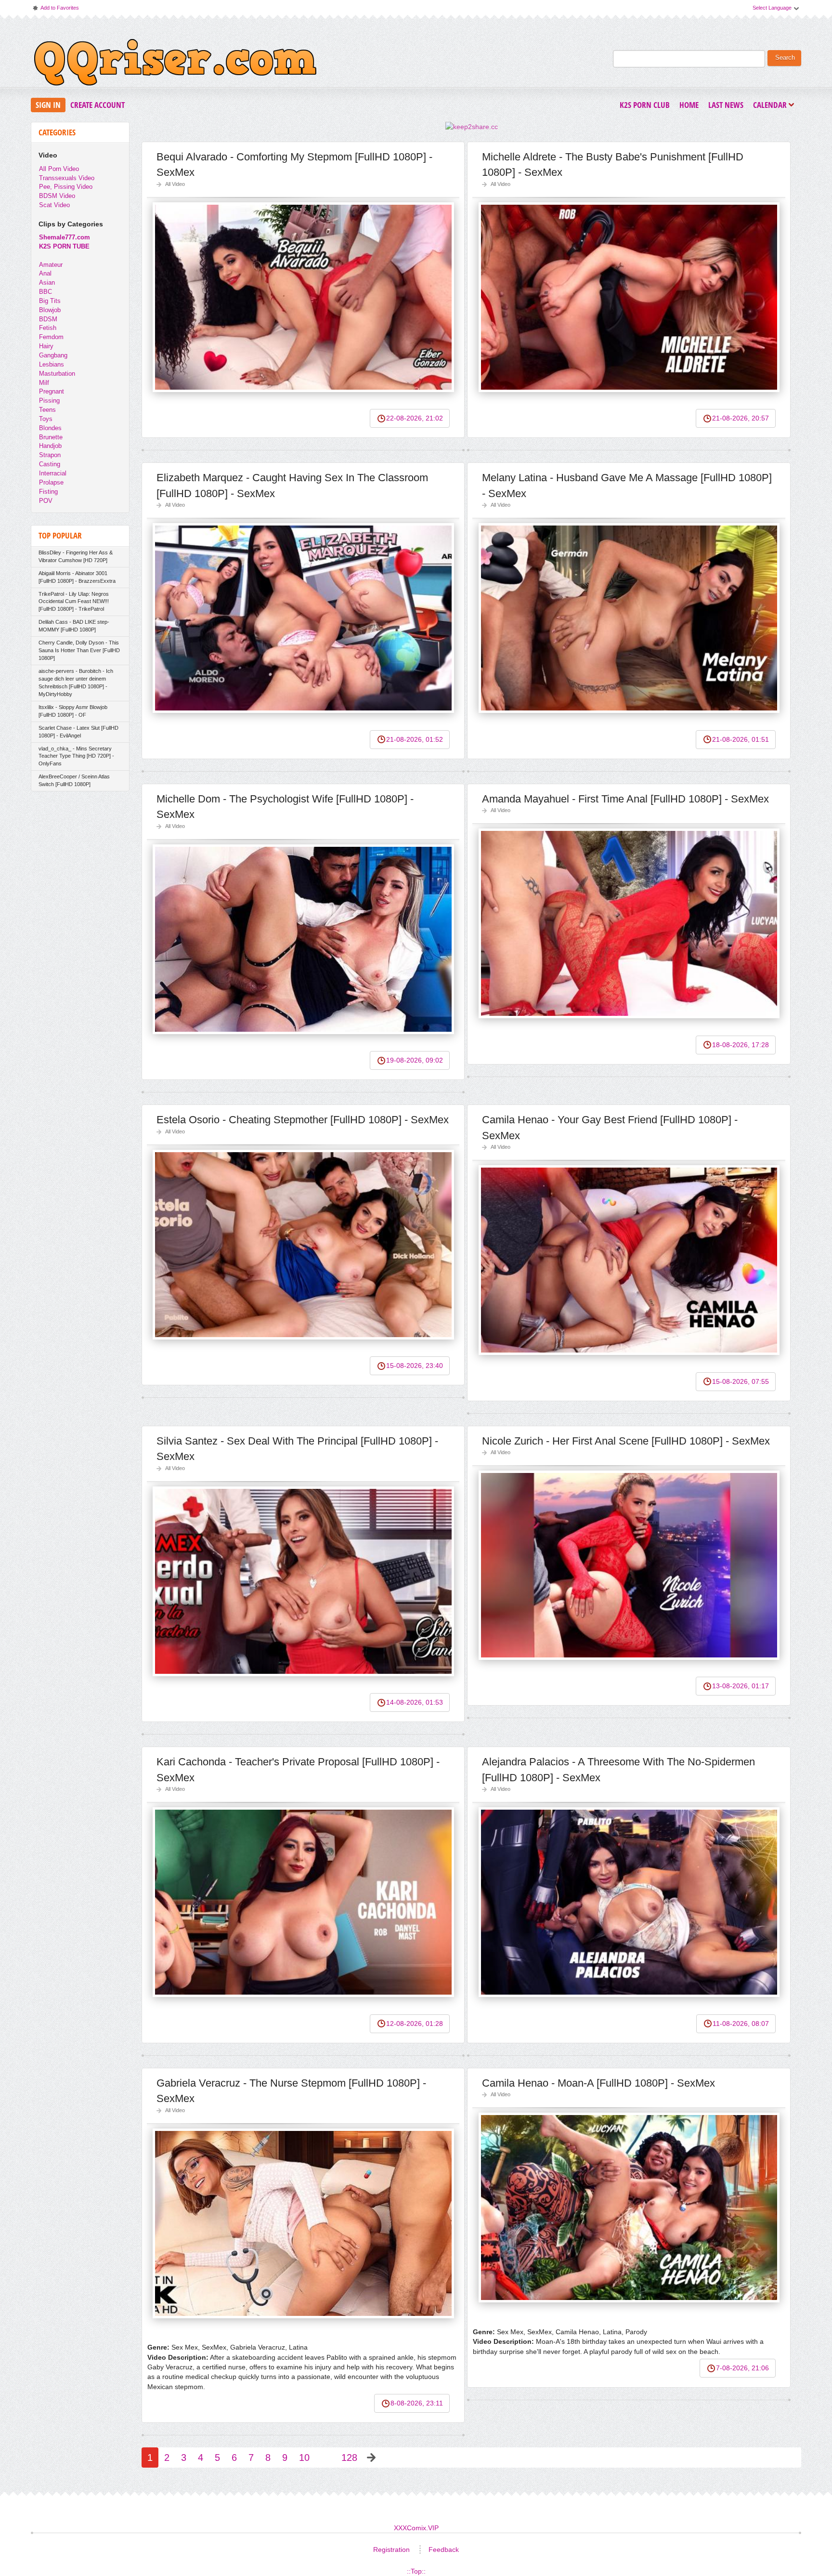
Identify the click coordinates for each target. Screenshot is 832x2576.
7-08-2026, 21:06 (742, 2368)
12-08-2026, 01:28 (415, 2024)
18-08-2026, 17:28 (741, 1045)
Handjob (50, 446)
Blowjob (50, 310)
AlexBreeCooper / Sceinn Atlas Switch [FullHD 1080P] (74, 780)
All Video (175, 184)
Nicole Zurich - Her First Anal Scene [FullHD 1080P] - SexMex (626, 1441)
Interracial (53, 473)
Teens (47, 410)
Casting (50, 464)
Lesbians (52, 364)
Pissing (49, 401)
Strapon (50, 455)
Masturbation (57, 374)
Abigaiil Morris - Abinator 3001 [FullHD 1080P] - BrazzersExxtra (77, 577)
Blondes (50, 428)
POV (46, 501)
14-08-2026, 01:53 (415, 1702)
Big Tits (50, 301)
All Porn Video (59, 169)
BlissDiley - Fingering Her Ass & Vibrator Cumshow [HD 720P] (76, 556)
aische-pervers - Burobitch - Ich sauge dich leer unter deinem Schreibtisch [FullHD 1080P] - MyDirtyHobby (76, 683)
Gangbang (53, 355)
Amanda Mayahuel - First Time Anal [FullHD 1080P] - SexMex (625, 799)
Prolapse (51, 482)
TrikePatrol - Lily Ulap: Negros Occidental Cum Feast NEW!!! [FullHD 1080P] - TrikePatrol (74, 602)
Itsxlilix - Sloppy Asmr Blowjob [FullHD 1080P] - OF (73, 711)
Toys (46, 419)
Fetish (48, 328)
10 (304, 2458)
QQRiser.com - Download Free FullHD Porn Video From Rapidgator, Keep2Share (175, 65)
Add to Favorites (55, 10)
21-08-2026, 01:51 (741, 739)
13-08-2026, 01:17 (741, 1686)
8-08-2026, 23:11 (417, 2403)
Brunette (51, 437)
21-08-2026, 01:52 (415, 739)
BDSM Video (57, 196)
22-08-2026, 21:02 (415, 418)
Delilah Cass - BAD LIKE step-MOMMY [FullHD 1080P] (74, 626)
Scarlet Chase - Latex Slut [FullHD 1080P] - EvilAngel (78, 732)
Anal (45, 273)
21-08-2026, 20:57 (741, 418)
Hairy (46, 346)
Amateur (51, 265)
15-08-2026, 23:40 (415, 1366)
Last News (726, 105)
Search (785, 58)
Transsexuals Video (67, 178)
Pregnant (52, 391)
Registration (391, 2550)
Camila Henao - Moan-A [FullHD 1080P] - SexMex (598, 2083)
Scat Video (54, 205)
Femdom (51, 337)
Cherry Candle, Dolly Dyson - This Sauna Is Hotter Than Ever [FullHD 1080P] (79, 650)
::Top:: (416, 2571)
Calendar (772, 106)
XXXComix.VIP (416, 2528)
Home (689, 105)
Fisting (48, 492)
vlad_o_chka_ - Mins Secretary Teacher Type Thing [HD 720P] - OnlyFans (76, 756)
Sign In (48, 105)
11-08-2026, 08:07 (741, 2024)
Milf (44, 383)
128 (349, 2458)
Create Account (97, 105)
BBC (45, 292)
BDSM (48, 319)
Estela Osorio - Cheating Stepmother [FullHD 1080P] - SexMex (303, 1120)
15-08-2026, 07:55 (741, 1381)
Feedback (444, 2550)
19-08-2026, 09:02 (415, 1060)
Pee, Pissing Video (66, 187)
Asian (47, 283)
